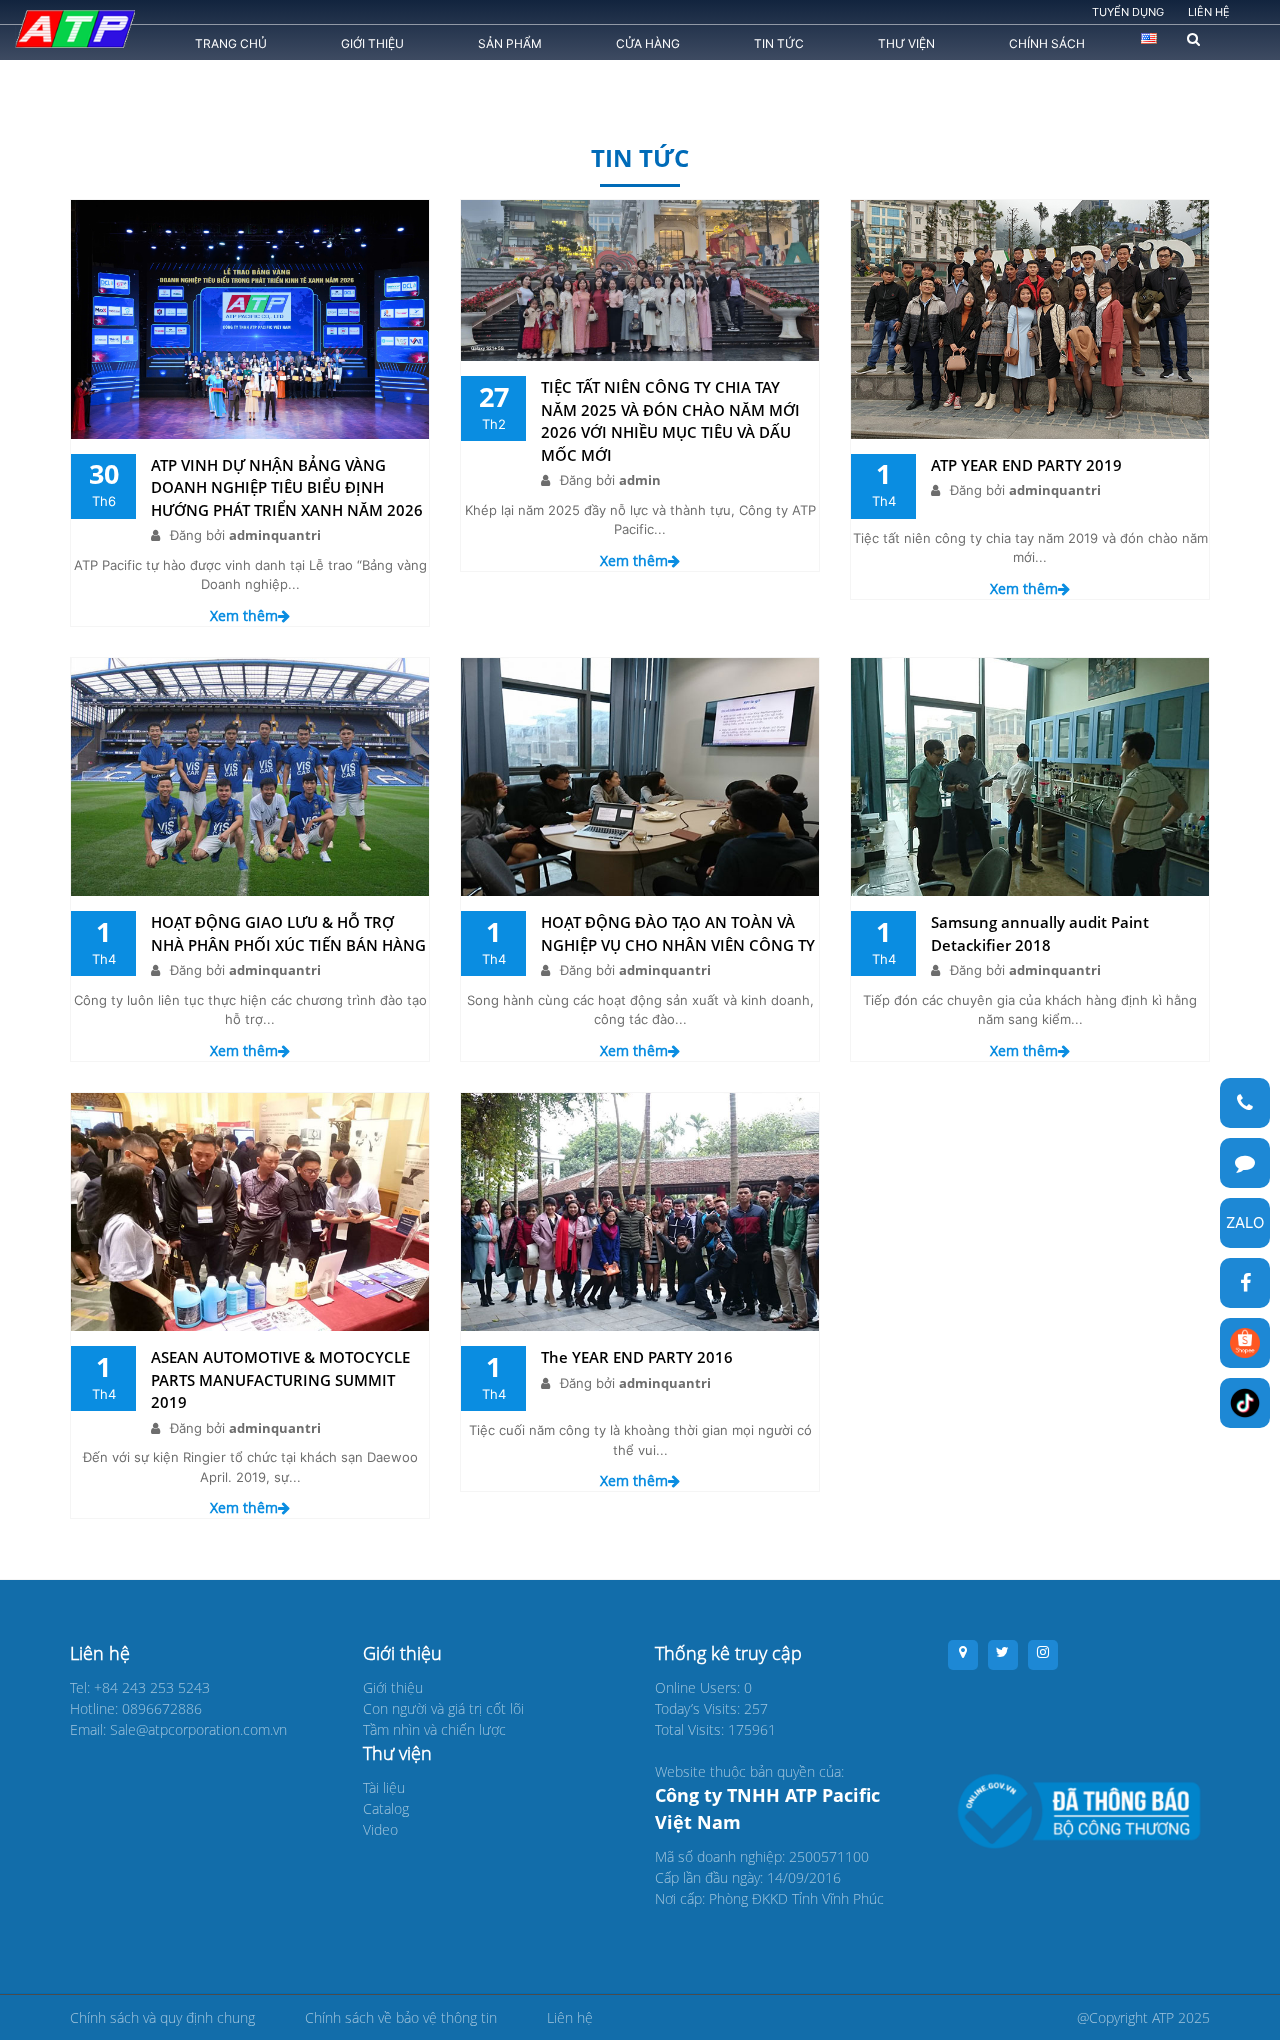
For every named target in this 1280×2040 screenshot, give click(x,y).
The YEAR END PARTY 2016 (637, 1357)
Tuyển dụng (1128, 12)
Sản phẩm (510, 43)
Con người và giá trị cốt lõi (443, 1708)
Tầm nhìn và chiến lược (434, 1729)
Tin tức (779, 43)
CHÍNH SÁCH (1047, 43)
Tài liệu (384, 1787)
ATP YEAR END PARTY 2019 (1026, 465)
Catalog (386, 1808)
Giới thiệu (372, 43)
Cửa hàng (648, 43)
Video (380, 1829)
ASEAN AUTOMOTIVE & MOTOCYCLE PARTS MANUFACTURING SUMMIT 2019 (280, 1379)
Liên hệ (1209, 12)
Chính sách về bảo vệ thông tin (401, 2017)
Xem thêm (244, 615)
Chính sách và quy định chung (162, 2017)
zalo (1245, 1222)
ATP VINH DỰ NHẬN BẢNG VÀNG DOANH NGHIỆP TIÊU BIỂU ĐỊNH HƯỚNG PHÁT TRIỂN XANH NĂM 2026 (287, 487)
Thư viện (906, 43)
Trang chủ (231, 43)
